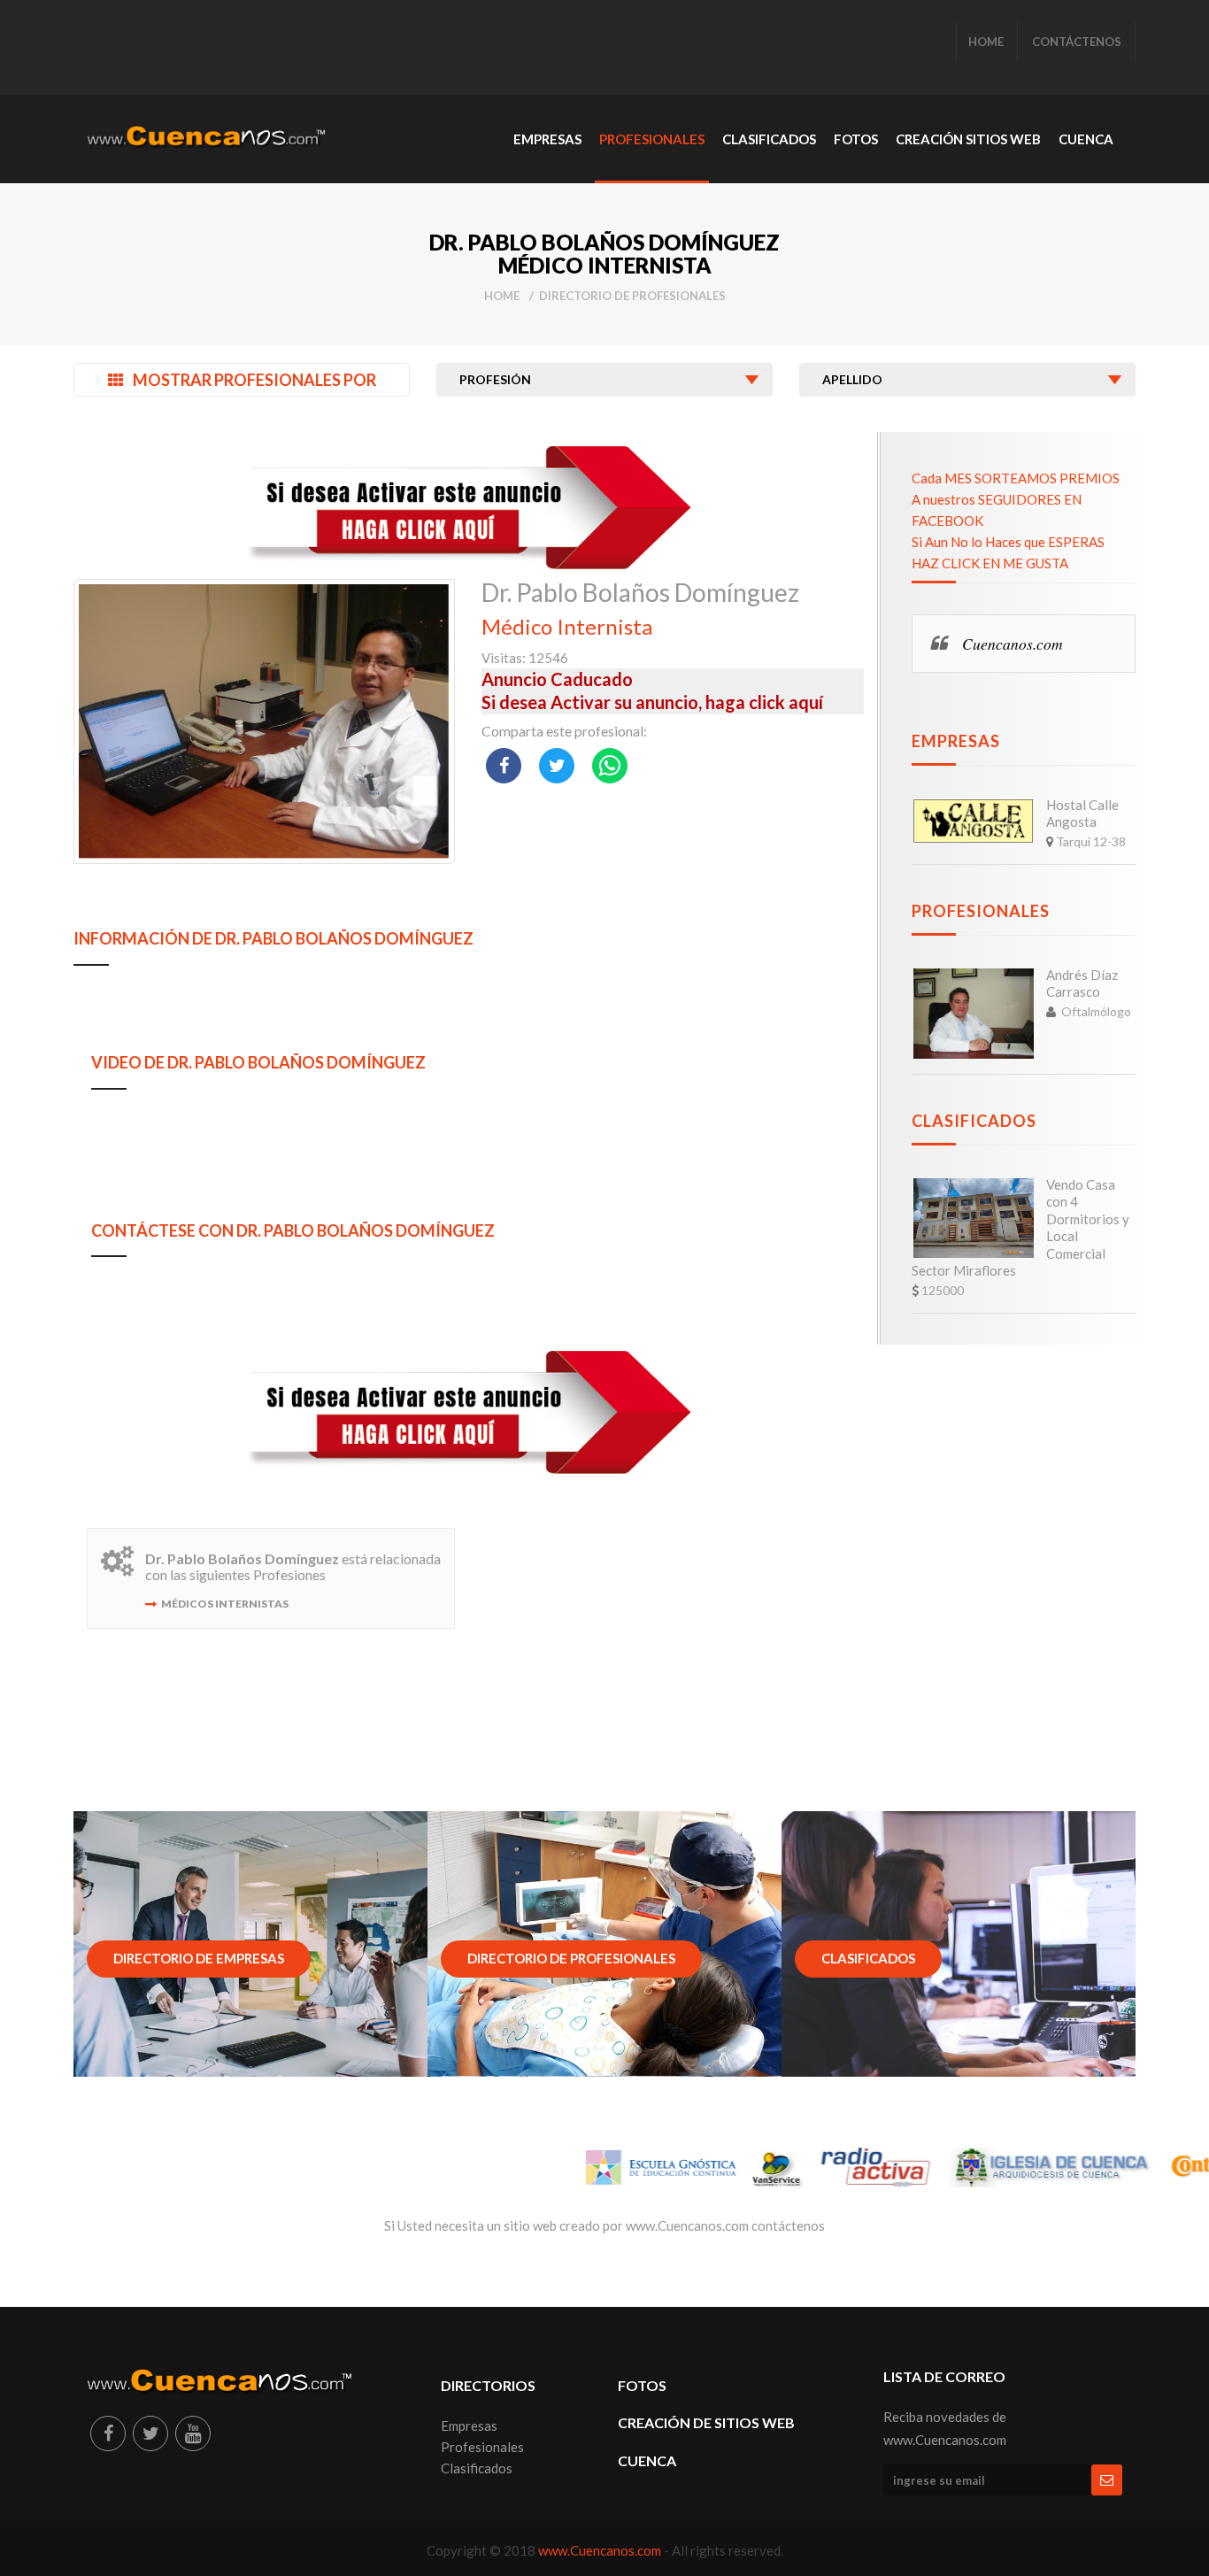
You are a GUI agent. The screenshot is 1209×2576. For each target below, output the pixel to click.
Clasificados (974, 1121)
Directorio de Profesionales (632, 296)
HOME (986, 42)
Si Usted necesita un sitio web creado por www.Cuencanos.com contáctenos (604, 2225)
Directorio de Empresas (199, 1958)
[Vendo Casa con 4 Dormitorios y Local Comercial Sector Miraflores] (974, 1219)
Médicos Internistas (225, 1604)
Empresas (956, 741)
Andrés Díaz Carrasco (1082, 983)
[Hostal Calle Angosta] (974, 821)
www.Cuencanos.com (601, 2550)
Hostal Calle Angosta (1082, 814)
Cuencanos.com (1013, 644)
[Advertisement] (409, 49)
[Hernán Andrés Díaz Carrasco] (974, 1014)
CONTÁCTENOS (1077, 42)
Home (502, 296)
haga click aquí (764, 702)
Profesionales (981, 911)
